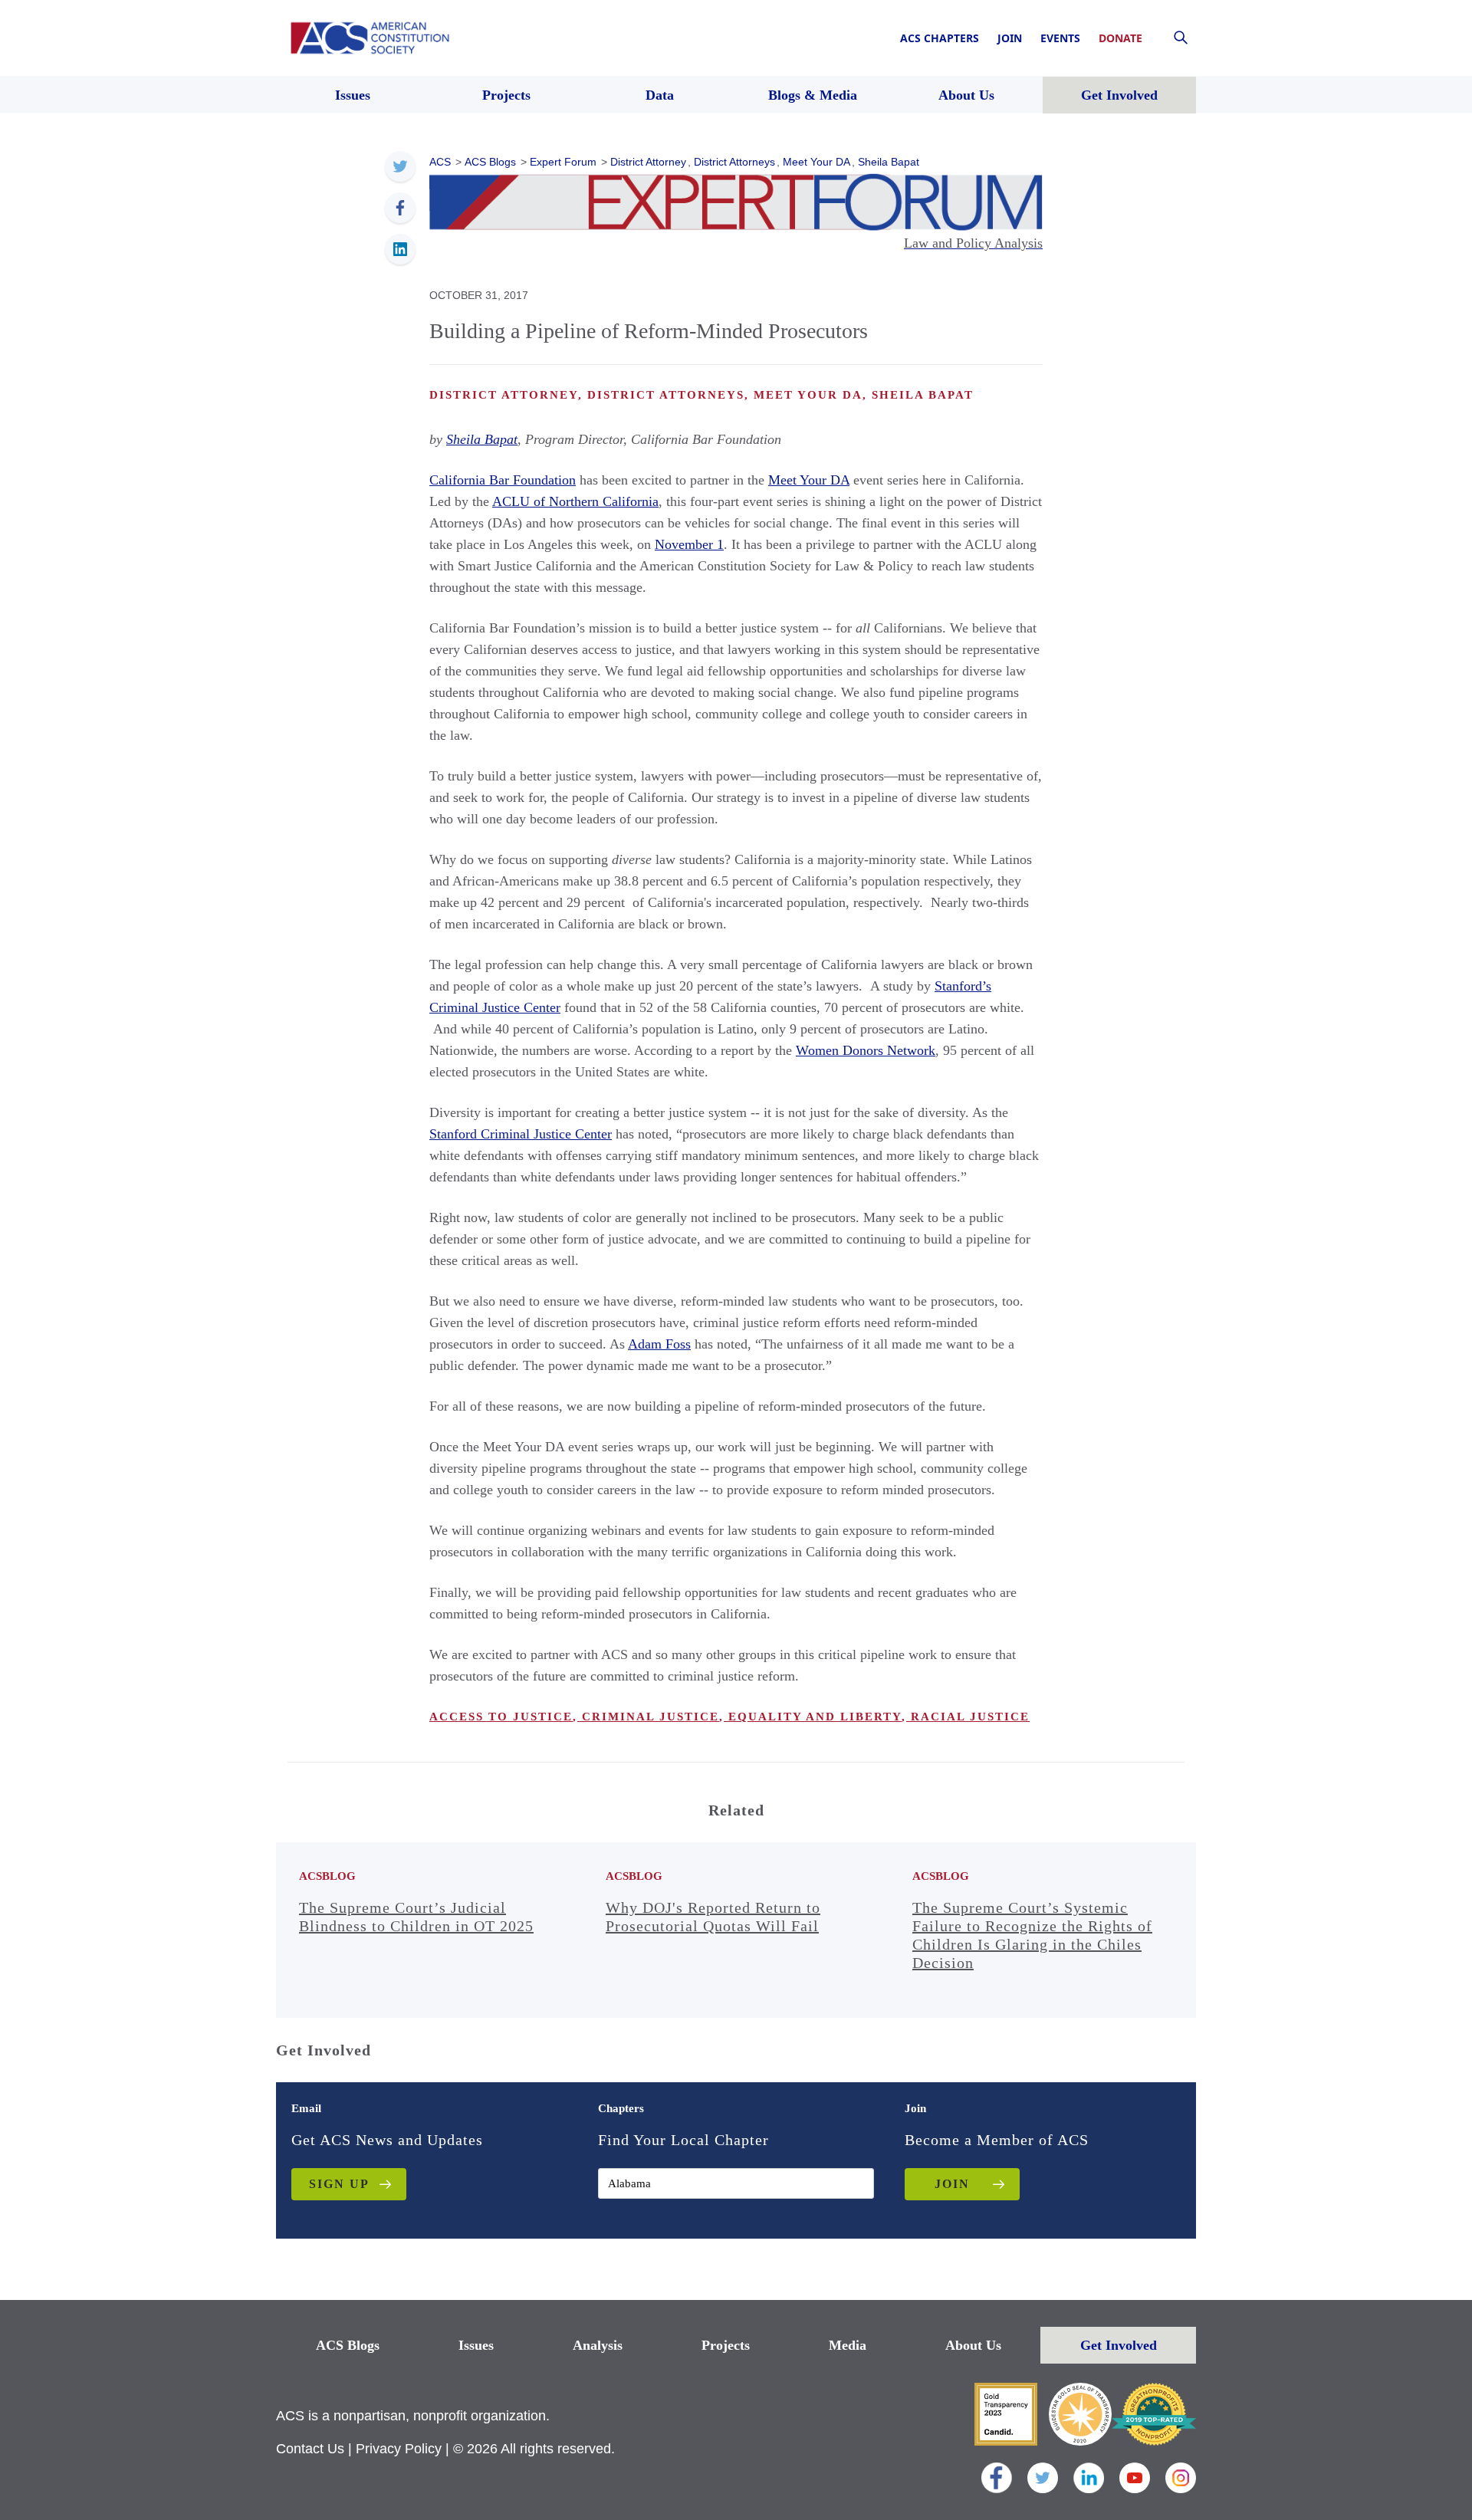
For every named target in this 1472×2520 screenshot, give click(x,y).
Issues (476, 2345)
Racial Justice (968, 1717)
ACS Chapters (940, 38)
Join (1010, 38)
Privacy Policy (399, 2449)
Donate (1120, 38)
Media (848, 2345)
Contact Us (310, 2449)
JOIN (952, 2184)
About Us (973, 2345)
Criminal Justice (648, 1717)
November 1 (689, 544)
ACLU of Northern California (575, 501)
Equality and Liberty (813, 1717)
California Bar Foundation (503, 480)
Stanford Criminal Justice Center (521, 1134)
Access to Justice (501, 1717)
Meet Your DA (809, 480)
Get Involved (1119, 2345)
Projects (726, 2345)
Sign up (339, 2184)
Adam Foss (659, 1344)
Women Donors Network (866, 1050)
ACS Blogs (348, 2345)
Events (1060, 38)
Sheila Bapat (482, 439)
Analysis (598, 2345)
